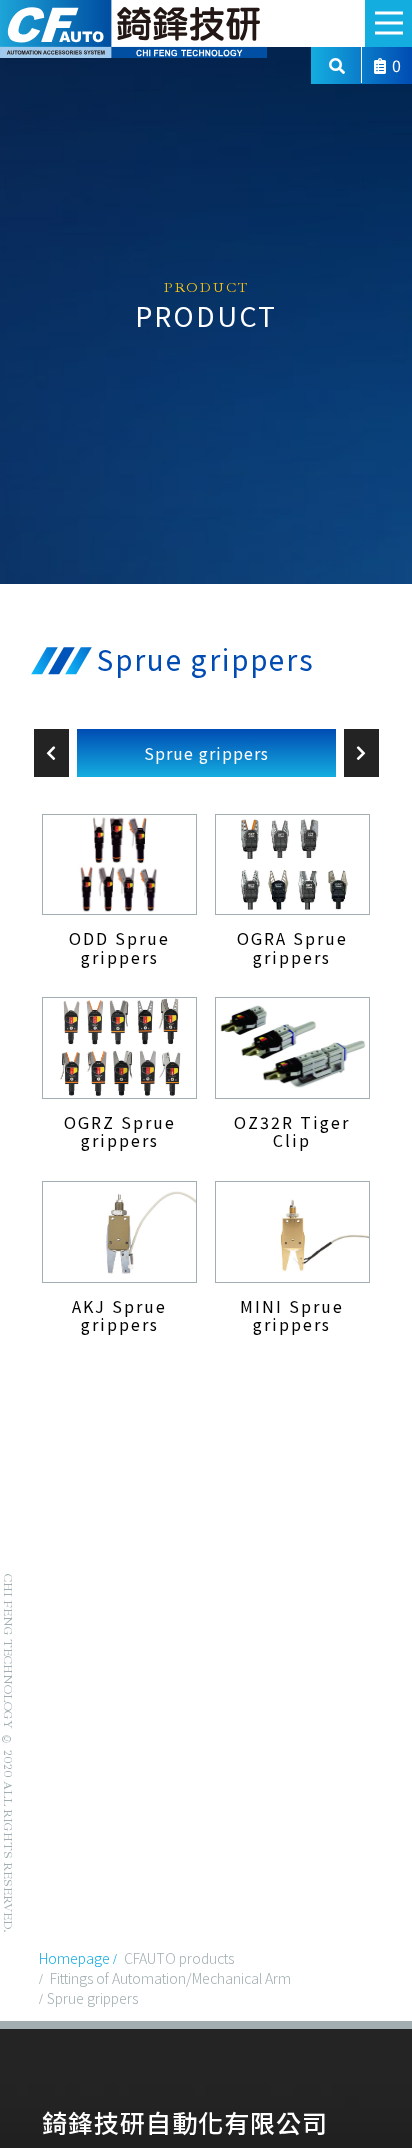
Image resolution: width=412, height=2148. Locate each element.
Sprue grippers (206, 753)
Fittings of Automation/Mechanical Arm (170, 1978)
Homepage (74, 1958)
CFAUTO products (179, 1958)
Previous (51, 753)
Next (361, 753)
